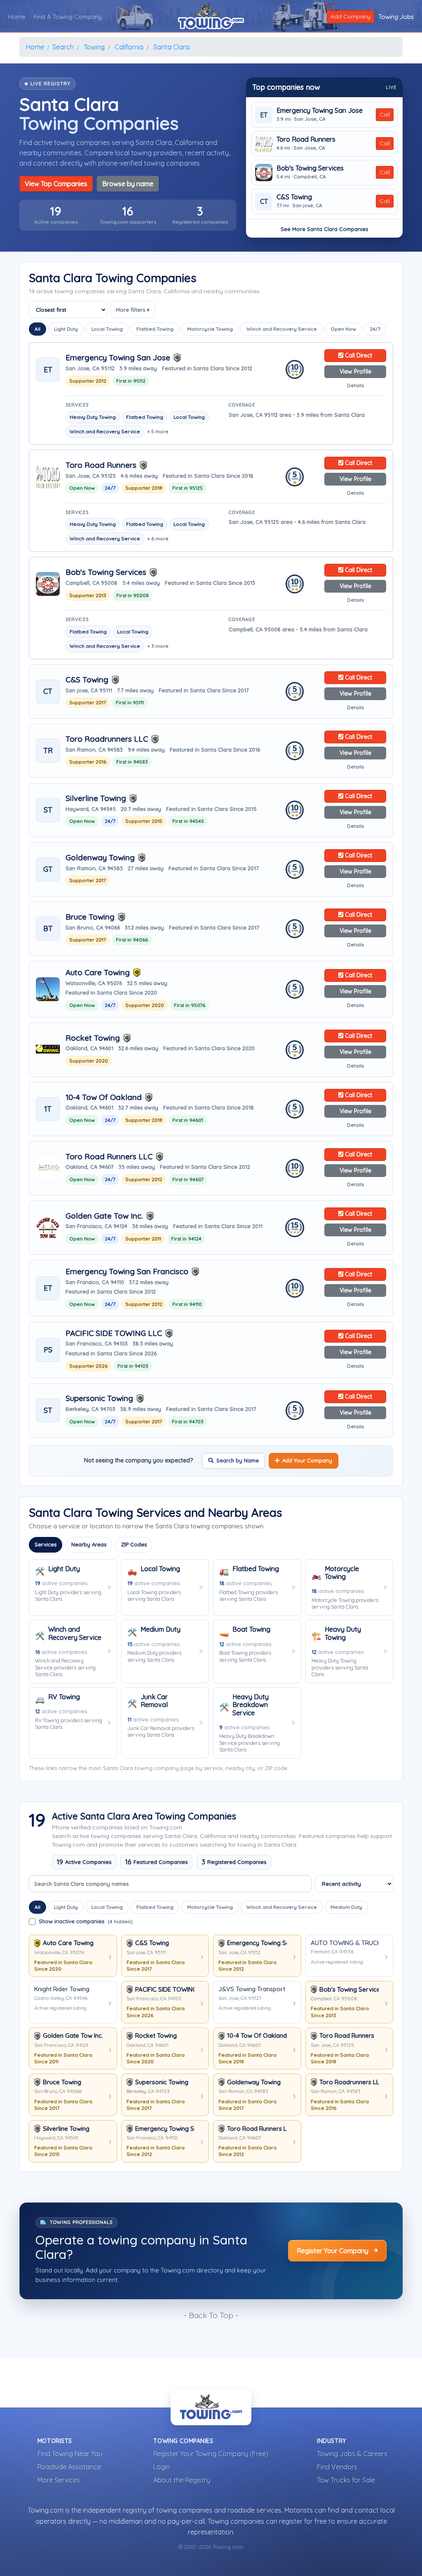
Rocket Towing (93, 1038)
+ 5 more (158, 431)
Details (355, 385)
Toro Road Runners (306, 139)
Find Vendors (337, 2467)
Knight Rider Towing (62, 1989)
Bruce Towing (90, 917)
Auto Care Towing (98, 973)
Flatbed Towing (155, 329)
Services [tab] (46, 1544)
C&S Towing (294, 197)
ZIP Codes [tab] (134, 1544)
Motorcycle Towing (210, 329)
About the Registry (182, 2480)
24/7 (375, 329)
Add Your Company (307, 1460)
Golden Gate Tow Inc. (104, 1216)
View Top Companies (56, 184)
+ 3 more (158, 646)
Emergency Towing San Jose (320, 111)
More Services (59, 2480)
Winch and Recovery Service (282, 329)
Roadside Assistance (69, 2467)
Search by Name (238, 1460)
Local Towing (107, 329)
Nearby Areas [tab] (89, 1544)
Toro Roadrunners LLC (107, 739)
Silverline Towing (96, 798)
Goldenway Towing (100, 858)
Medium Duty (346, 1907)
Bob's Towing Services (310, 168)
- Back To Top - (211, 2315)
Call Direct (358, 355)
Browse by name (128, 184)
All (38, 329)
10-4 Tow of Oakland (104, 1097)
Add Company (350, 16)
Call (385, 114)
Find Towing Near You (70, 2454)
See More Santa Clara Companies (324, 229)
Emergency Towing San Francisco (127, 1272)
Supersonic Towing (99, 1398)
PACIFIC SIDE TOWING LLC (114, 1333)
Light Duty (66, 329)
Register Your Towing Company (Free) (211, 2454)
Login (162, 2467)
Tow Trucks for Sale (346, 2480)
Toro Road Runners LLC (109, 1157)
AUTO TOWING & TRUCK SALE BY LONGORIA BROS (345, 1943)
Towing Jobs (396, 17)
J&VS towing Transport (252, 1989)
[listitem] (56, 215)
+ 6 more (158, 538)
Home (17, 17)
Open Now (343, 329)
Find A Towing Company (68, 17)
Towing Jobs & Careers (352, 2454)
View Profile (355, 371)
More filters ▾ (133, 310)
